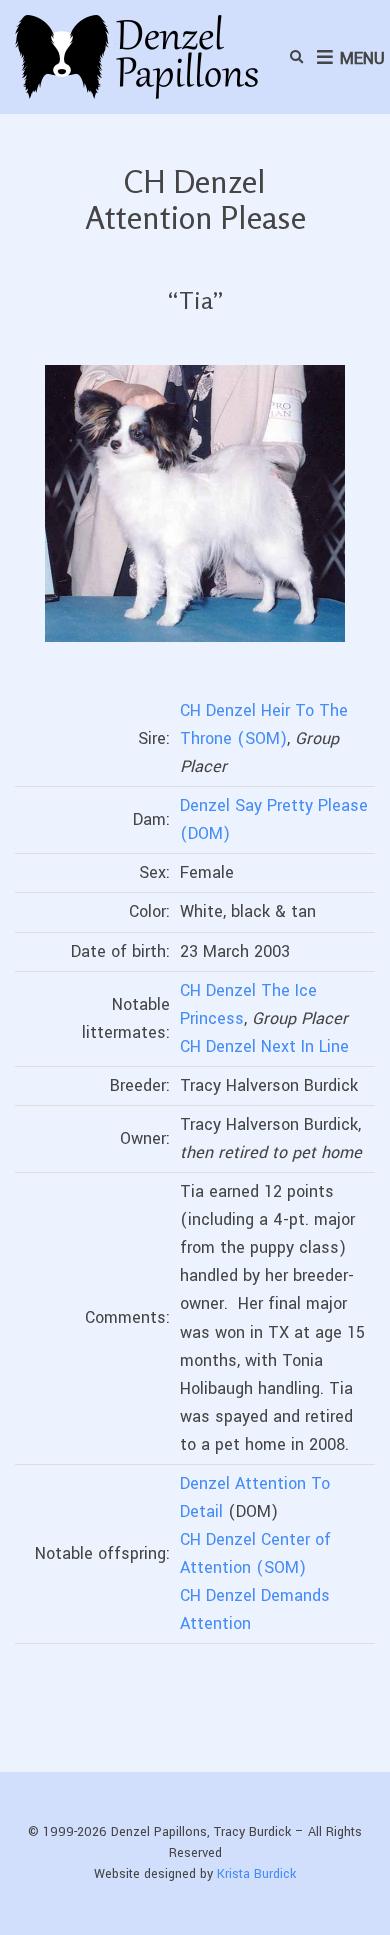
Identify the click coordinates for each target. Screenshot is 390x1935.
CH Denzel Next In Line (264, 1046)
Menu (360, 58)
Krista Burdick (256, 1874)
